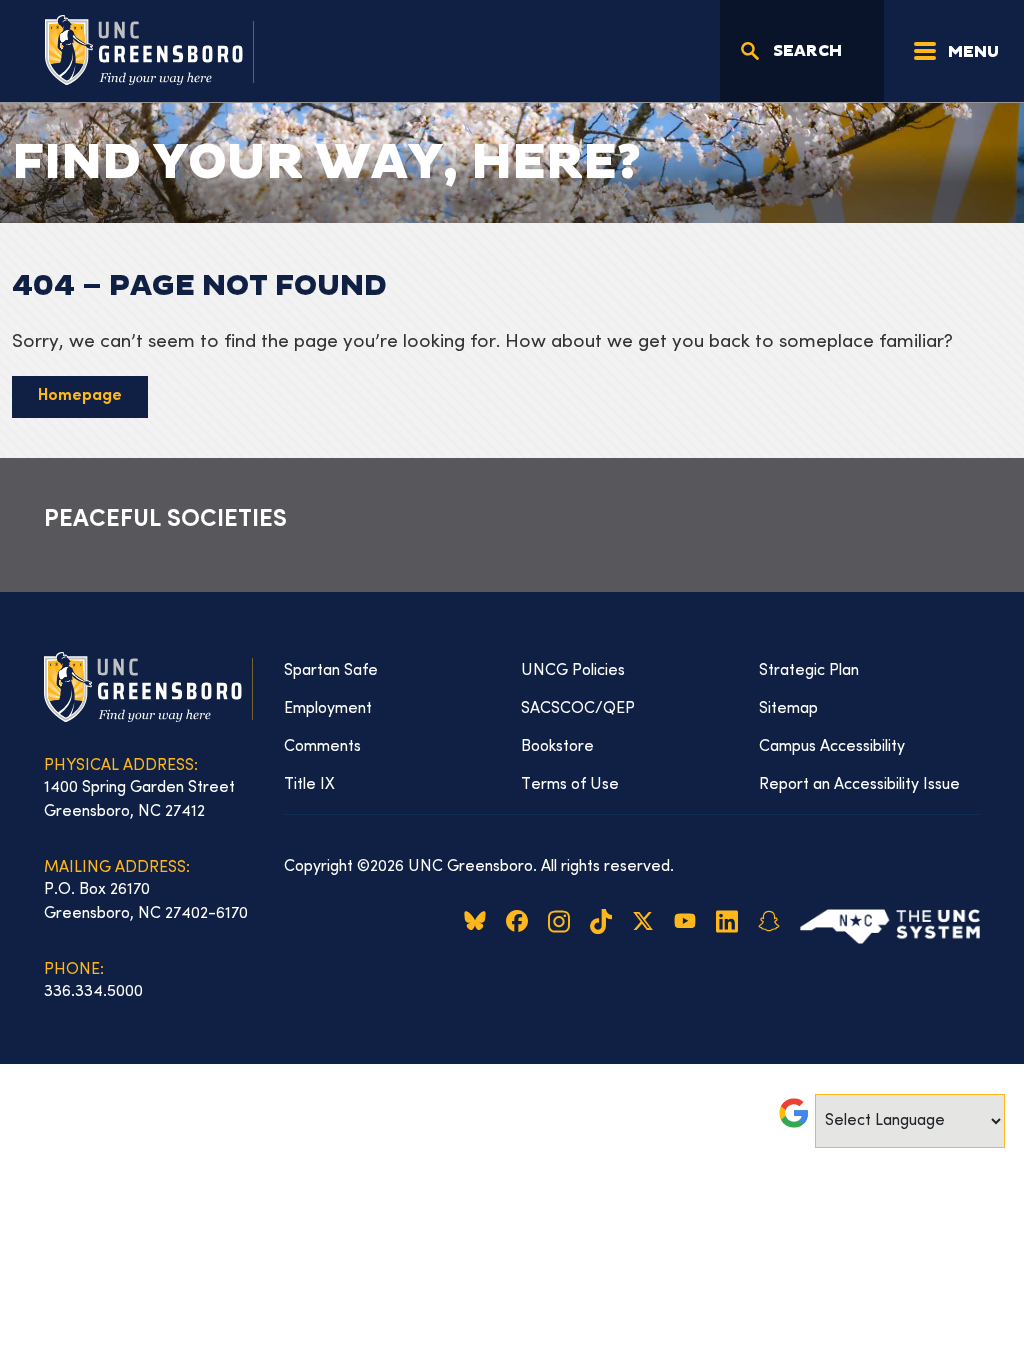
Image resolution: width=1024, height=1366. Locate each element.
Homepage (80, 396)
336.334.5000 (93, 992)
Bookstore (557, 747)
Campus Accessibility (832, 747)
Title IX (309, 785)
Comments (322, 747)
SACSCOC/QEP (578, 709)
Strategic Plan (809, 671)
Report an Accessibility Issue (859, 785)
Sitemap (788, 709)
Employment (328, 709)
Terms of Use (570, 785)
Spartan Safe (331, 671)
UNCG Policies (573, 671)
